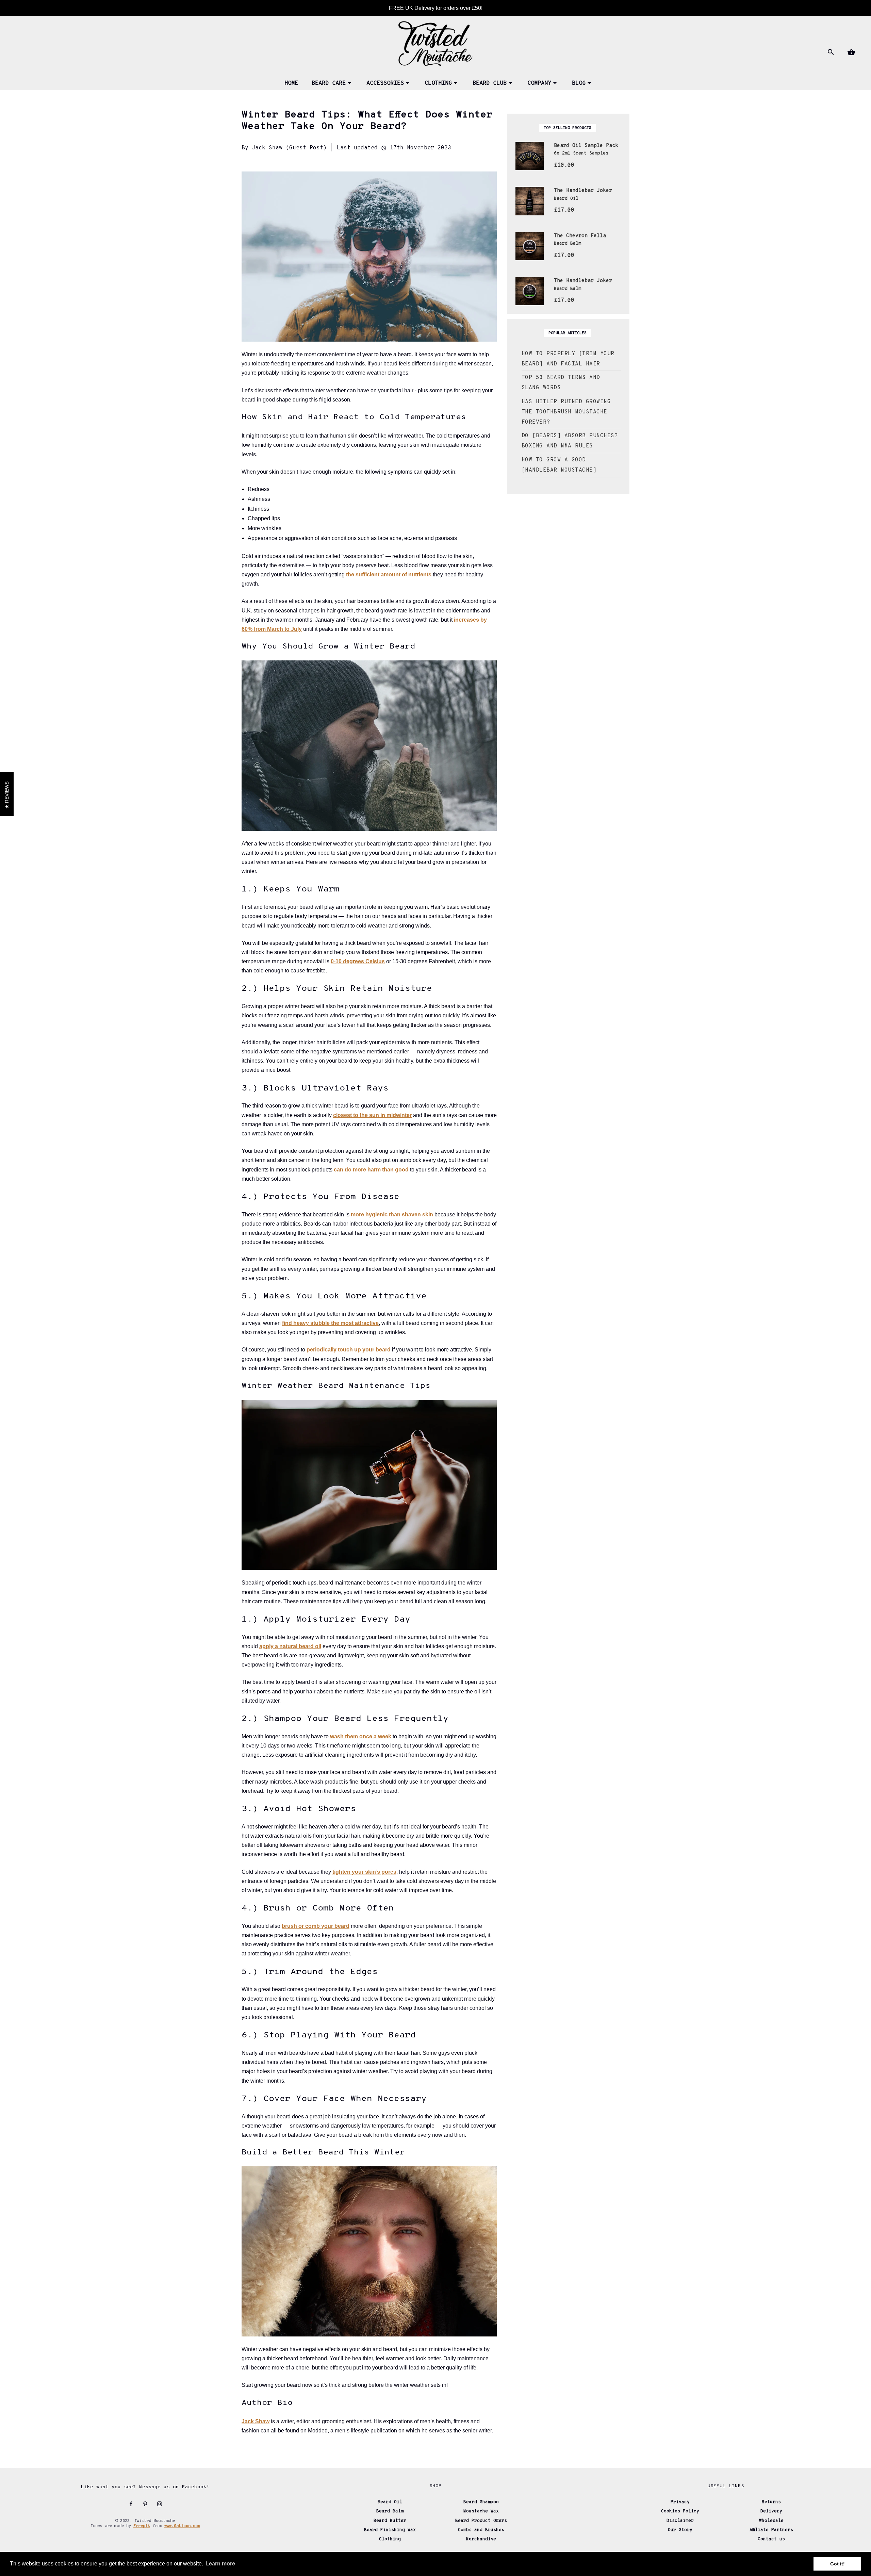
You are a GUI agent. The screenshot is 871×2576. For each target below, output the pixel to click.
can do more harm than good (371, 1170)
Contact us (771, 2539)
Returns (771, 2502)
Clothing (438, 83)
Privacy (680, 2502)
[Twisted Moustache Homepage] (435, 43)
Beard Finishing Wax (390, 2530)
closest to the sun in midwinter (372, 1115)
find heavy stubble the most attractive (330, 1323)
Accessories (385, 83)
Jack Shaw (256, 2421)
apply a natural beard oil (290, 1646)
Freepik (142, 2526)
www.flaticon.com (182, 2526)
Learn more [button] (220, 2564)
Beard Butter (390, 2521)
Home (291, 83)
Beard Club (490, 83)
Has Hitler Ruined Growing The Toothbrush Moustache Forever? (566, 412)
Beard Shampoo (481, 2502)
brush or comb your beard (316, 1926)
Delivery (771, 2511)
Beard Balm (390, 2511)
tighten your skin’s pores (364, 1872)
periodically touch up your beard (349, 1350)
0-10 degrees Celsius (358, 961)
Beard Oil (390, 2502)
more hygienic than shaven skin (392, 1215)
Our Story (680, 2530)
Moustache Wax (481, 2511)
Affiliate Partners (771, 2530)
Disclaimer (680, 2521)
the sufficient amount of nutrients (389, 575)
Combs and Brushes (481, 2530)
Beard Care (329, 83)
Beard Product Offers (481, 2521)
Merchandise (481, 2539)
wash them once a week (361, 1736)
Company (539, 83)
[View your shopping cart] (851, 52)
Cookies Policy (680, 2511)
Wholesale (771, 2521)
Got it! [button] (837, 2564)
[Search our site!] (830, 52)
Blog (579, 83)
